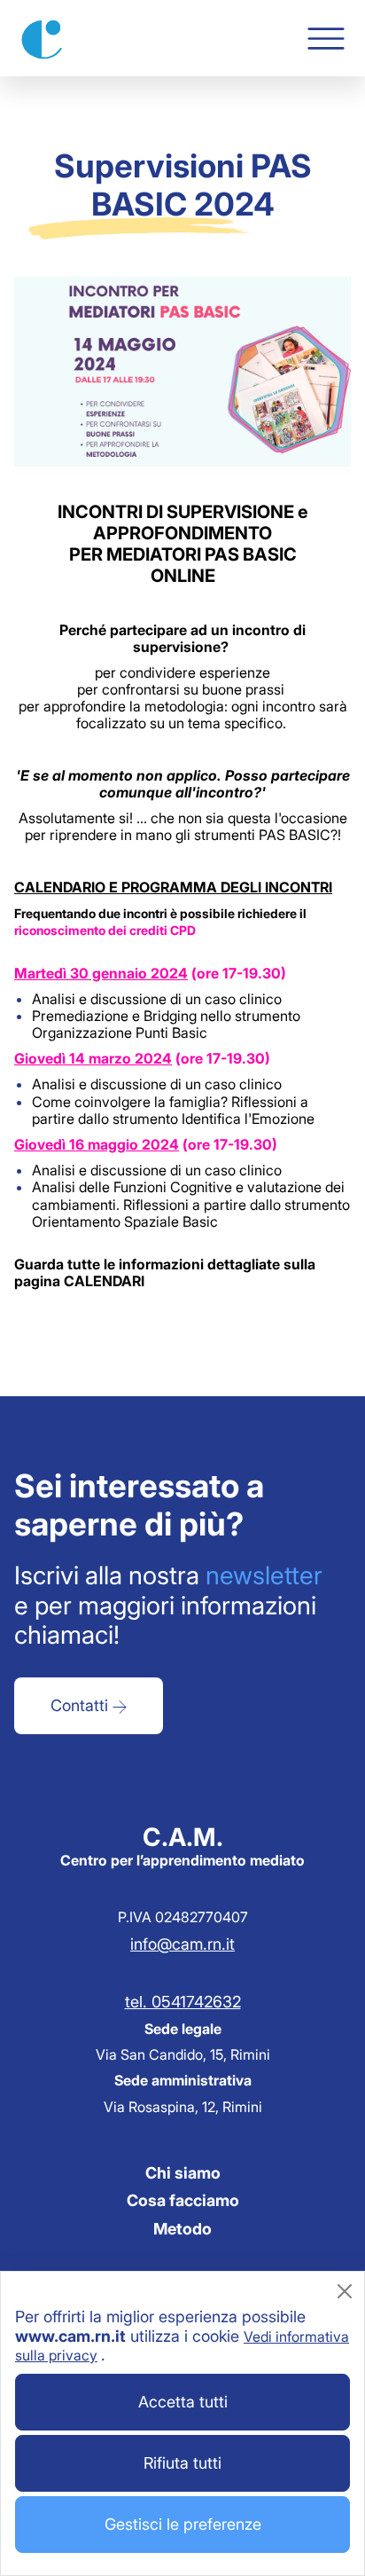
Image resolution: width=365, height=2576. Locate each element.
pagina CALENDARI (79, 1281)
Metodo (182, 2229)
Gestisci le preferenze (183, 2524)
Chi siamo (183, 2173)
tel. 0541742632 (183, 2002)
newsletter (264, 1575)
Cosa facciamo (183, 2200)
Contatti (82, 1705)
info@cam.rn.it (182, 1944)
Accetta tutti (183, 2402)
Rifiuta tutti (182, 2463)
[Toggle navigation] (326, 39)
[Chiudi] (345, 2291)
